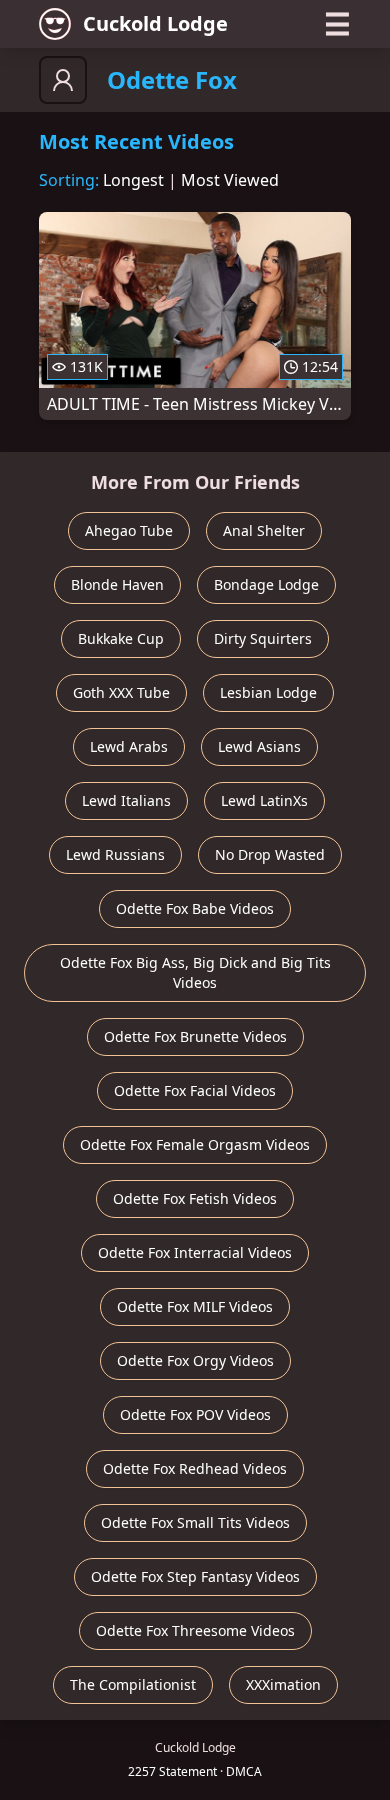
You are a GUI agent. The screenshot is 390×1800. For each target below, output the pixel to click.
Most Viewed (230, 180)
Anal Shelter (264, 530)
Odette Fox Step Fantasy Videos (195, 1576)
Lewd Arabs (129, 746)
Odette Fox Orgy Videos (195, 1360)
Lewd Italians (126, 800)
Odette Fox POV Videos (195, 1414)
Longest (133, 180)
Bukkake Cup (121, 638)
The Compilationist (133, 1684)
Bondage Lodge (266, 584)
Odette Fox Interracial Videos (195, 1252)
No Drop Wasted (270, 854)
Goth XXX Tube (121, 692)
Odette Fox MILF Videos (195, 1306)
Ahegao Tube (129, 530)
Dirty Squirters (263, 638)
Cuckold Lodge (155, 23)
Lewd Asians (259, 746)
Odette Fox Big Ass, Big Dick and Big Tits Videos (195, 972)
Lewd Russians (115, 854)
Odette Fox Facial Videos (195, 1090)
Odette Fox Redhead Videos (195, 1468)
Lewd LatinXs (264, 800)
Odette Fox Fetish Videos (195, 1198)
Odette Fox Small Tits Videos (195, 1522)
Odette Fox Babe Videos (195, 908)
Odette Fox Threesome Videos (195, 1630)
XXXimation (283, 1684)
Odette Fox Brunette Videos (195, 1036)
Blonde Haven (117, 584)
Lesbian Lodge (268, 692)
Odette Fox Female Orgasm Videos (195, 1144)
